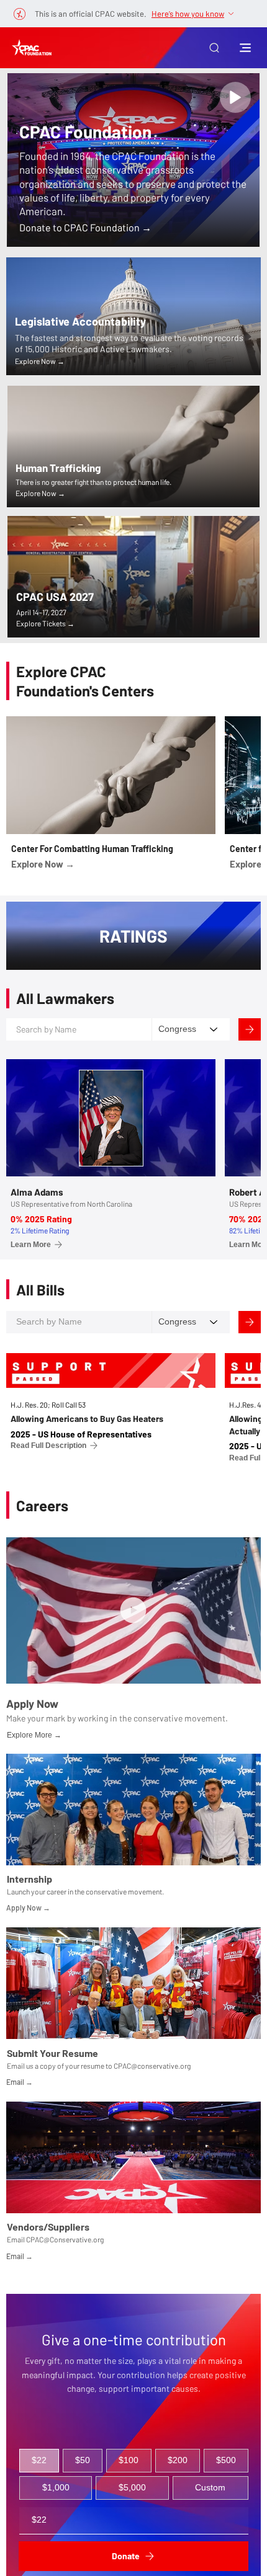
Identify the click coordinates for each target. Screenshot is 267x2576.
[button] (214, 48)
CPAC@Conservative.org (65, 2239)
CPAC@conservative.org (152, 2066)
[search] (235, 97)
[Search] (250, 1029)
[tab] (39, 2461)
